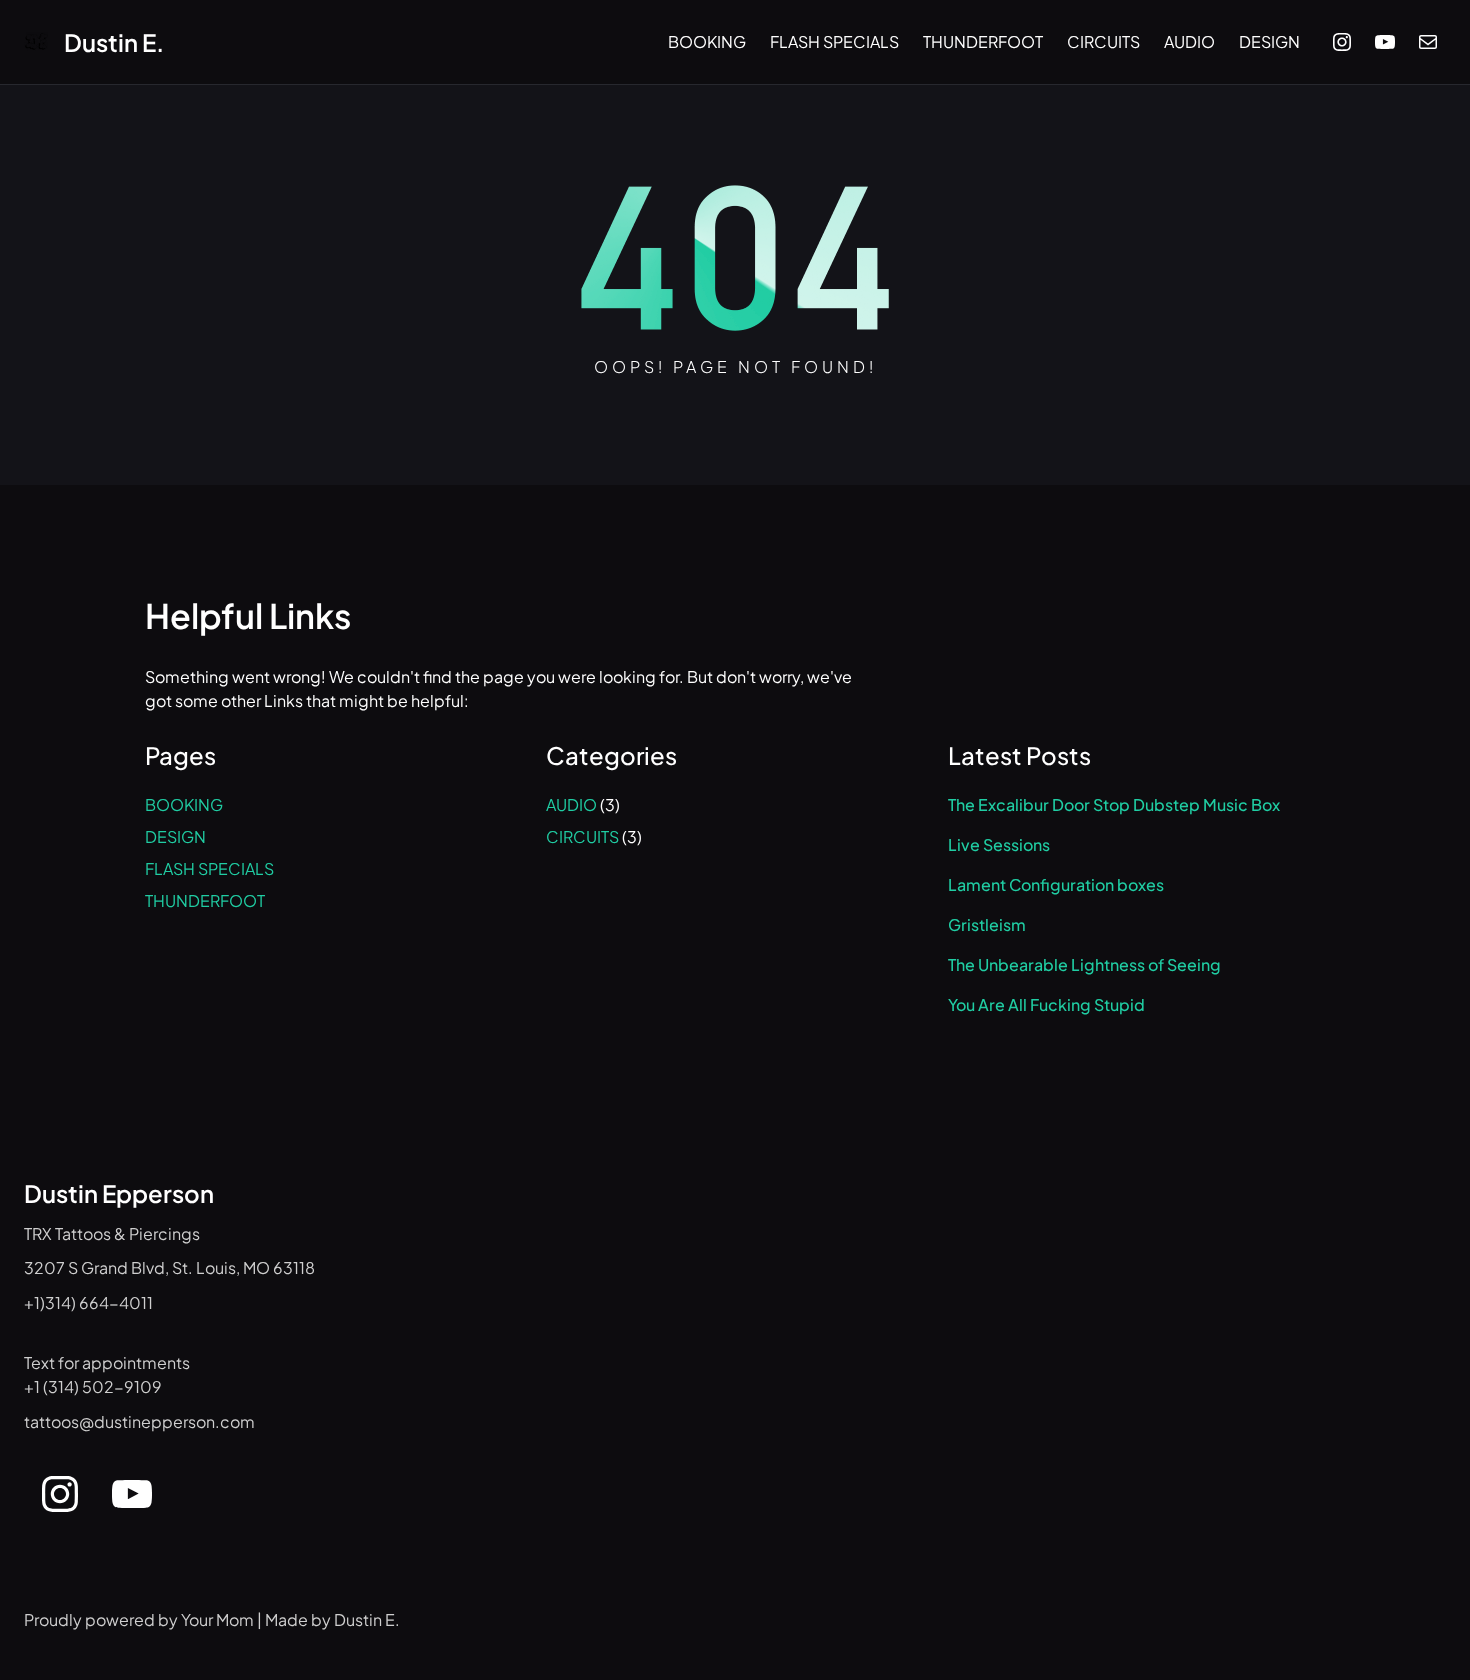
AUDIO (571, 804)
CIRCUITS (582, 836)
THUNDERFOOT (205, 900)
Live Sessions (999, 845)
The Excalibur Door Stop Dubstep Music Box (1114, 805)
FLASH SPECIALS (209, 868)
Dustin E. (114, 42)
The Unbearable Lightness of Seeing (1084, 965)
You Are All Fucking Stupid (1046, 1005)
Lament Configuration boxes (1056, 885)
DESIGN (175, 836)
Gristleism (987, 925)
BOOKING (184, 804)
